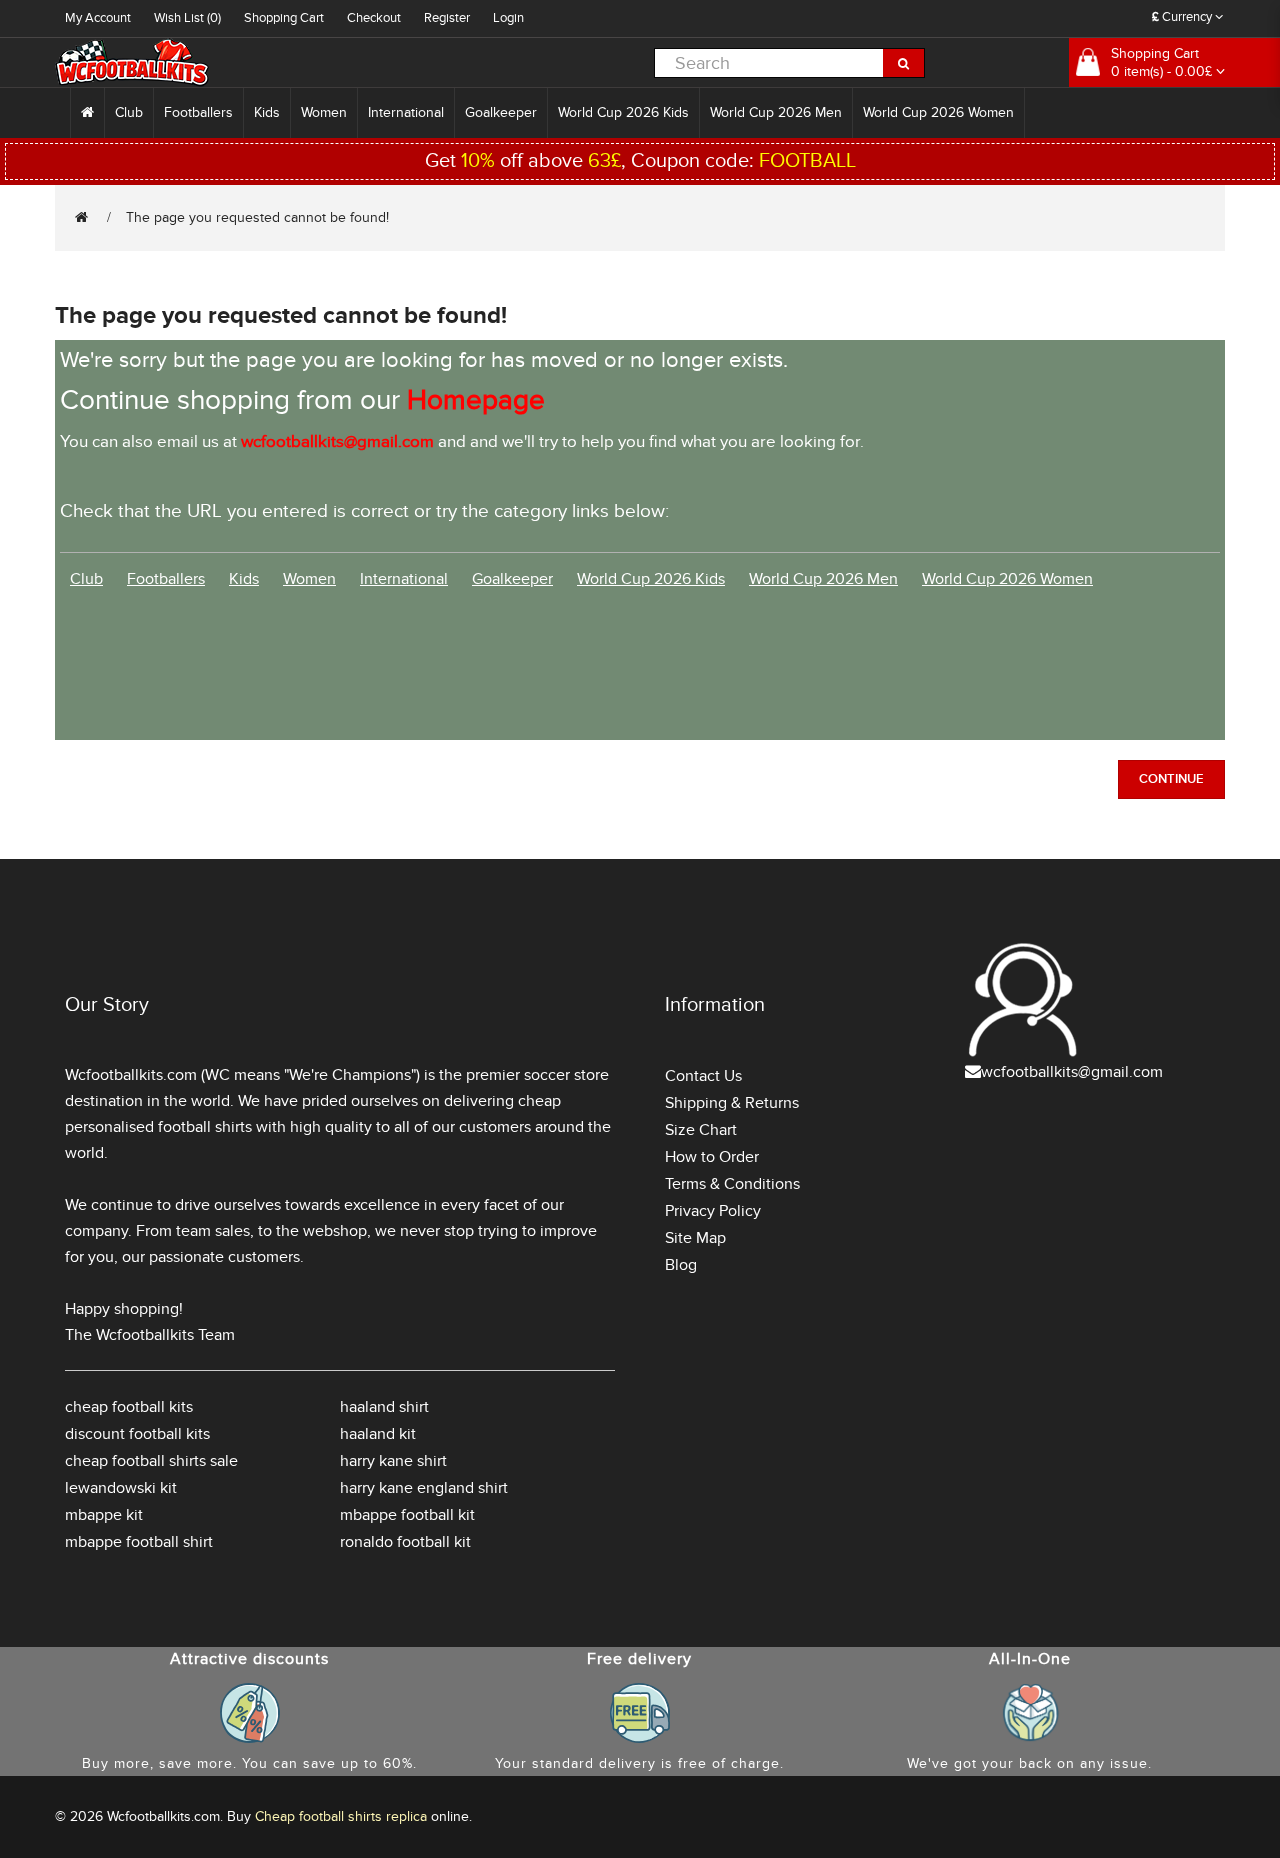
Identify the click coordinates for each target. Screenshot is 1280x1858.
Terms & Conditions (732, 1184)
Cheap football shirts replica (341, 1816)
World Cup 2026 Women (938, 112)
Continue (1171, 779)
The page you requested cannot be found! (257, 217)
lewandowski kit (121, 1488)
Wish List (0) (187, 18)
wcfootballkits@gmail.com (1072, 1072)
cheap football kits (129, 1407)
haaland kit (378, 1434)
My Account (98, 18)
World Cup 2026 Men (776, 112)
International (406, 112)
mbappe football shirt (139, 1542)
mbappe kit (104, 1515)
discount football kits (137, 1434)
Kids (267, 112)
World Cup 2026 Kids (623, 112)
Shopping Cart (284, 18)
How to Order (712, 1157)
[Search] (904, 63)
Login (508, 18)
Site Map (695, 1238)
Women (324, 112)
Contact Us (703, 1076)
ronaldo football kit (405, 1542)
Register (447, 18)
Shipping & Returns (732, 1103)
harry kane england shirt (424, 1488)
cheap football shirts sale (151, 1461)
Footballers (198, 112)
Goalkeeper (501, 112)
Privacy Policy (713, 1211)
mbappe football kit (407, 1515)
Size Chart (701, 1130)
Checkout (374, 18)
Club (129, 112)
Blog (681, 1265)
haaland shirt (384, 1407)
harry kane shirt (393, 1461)
